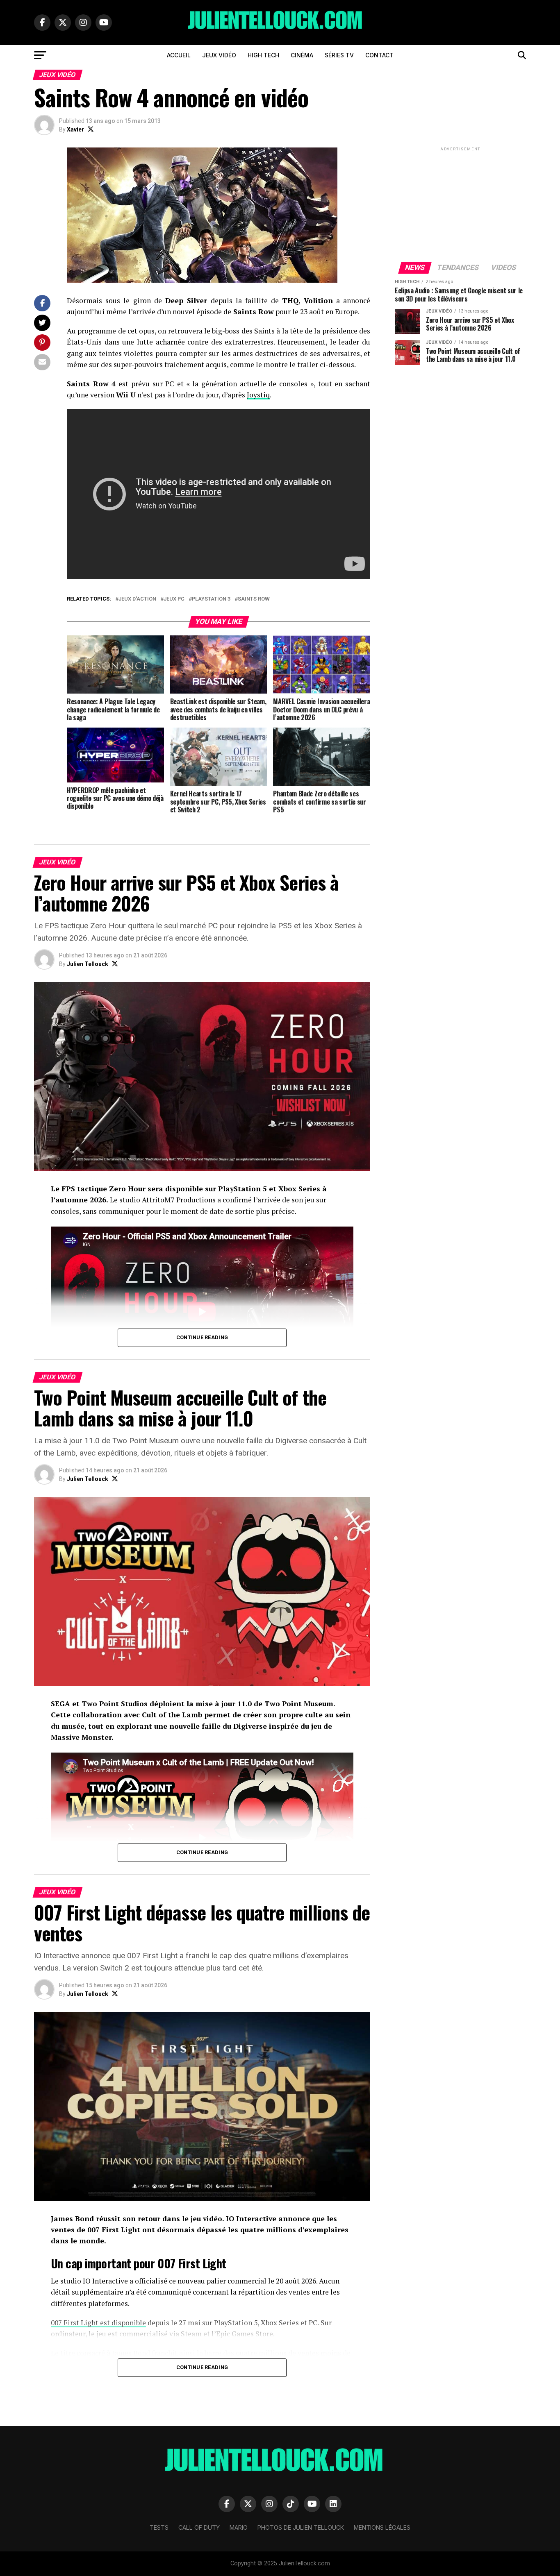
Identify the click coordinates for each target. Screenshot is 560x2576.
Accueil (179, 55)
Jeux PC (174, 599)
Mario (239, 2527)
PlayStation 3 (211, 599)
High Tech (263, 55)
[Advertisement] (460, 204)
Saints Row (254, 599)
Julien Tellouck (88, 964)
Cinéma (302, 55)
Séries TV (339, 55)
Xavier (75, 129)
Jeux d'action (137, 599)
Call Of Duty (199, 2527)
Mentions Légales (382, 2527)
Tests (159, 2527)
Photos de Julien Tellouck (301, 2527)
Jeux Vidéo (219, 55)
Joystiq (258, 395)
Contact (379, 55)
